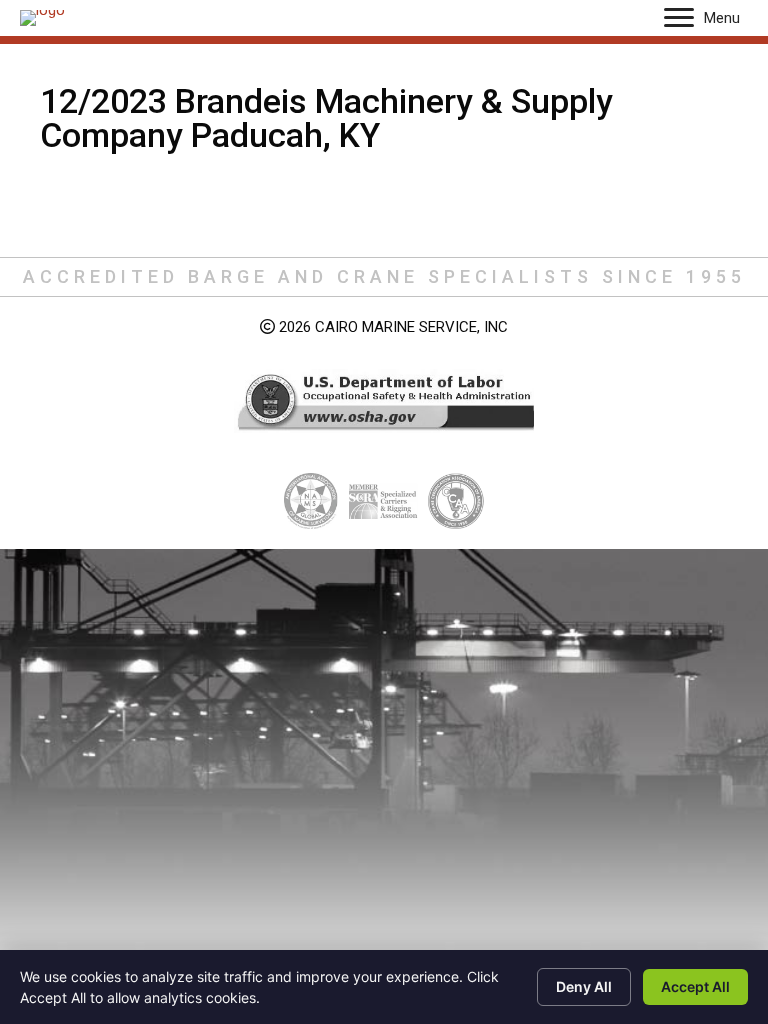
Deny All (584, 986)
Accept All (695, 986)
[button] (679, 18)
